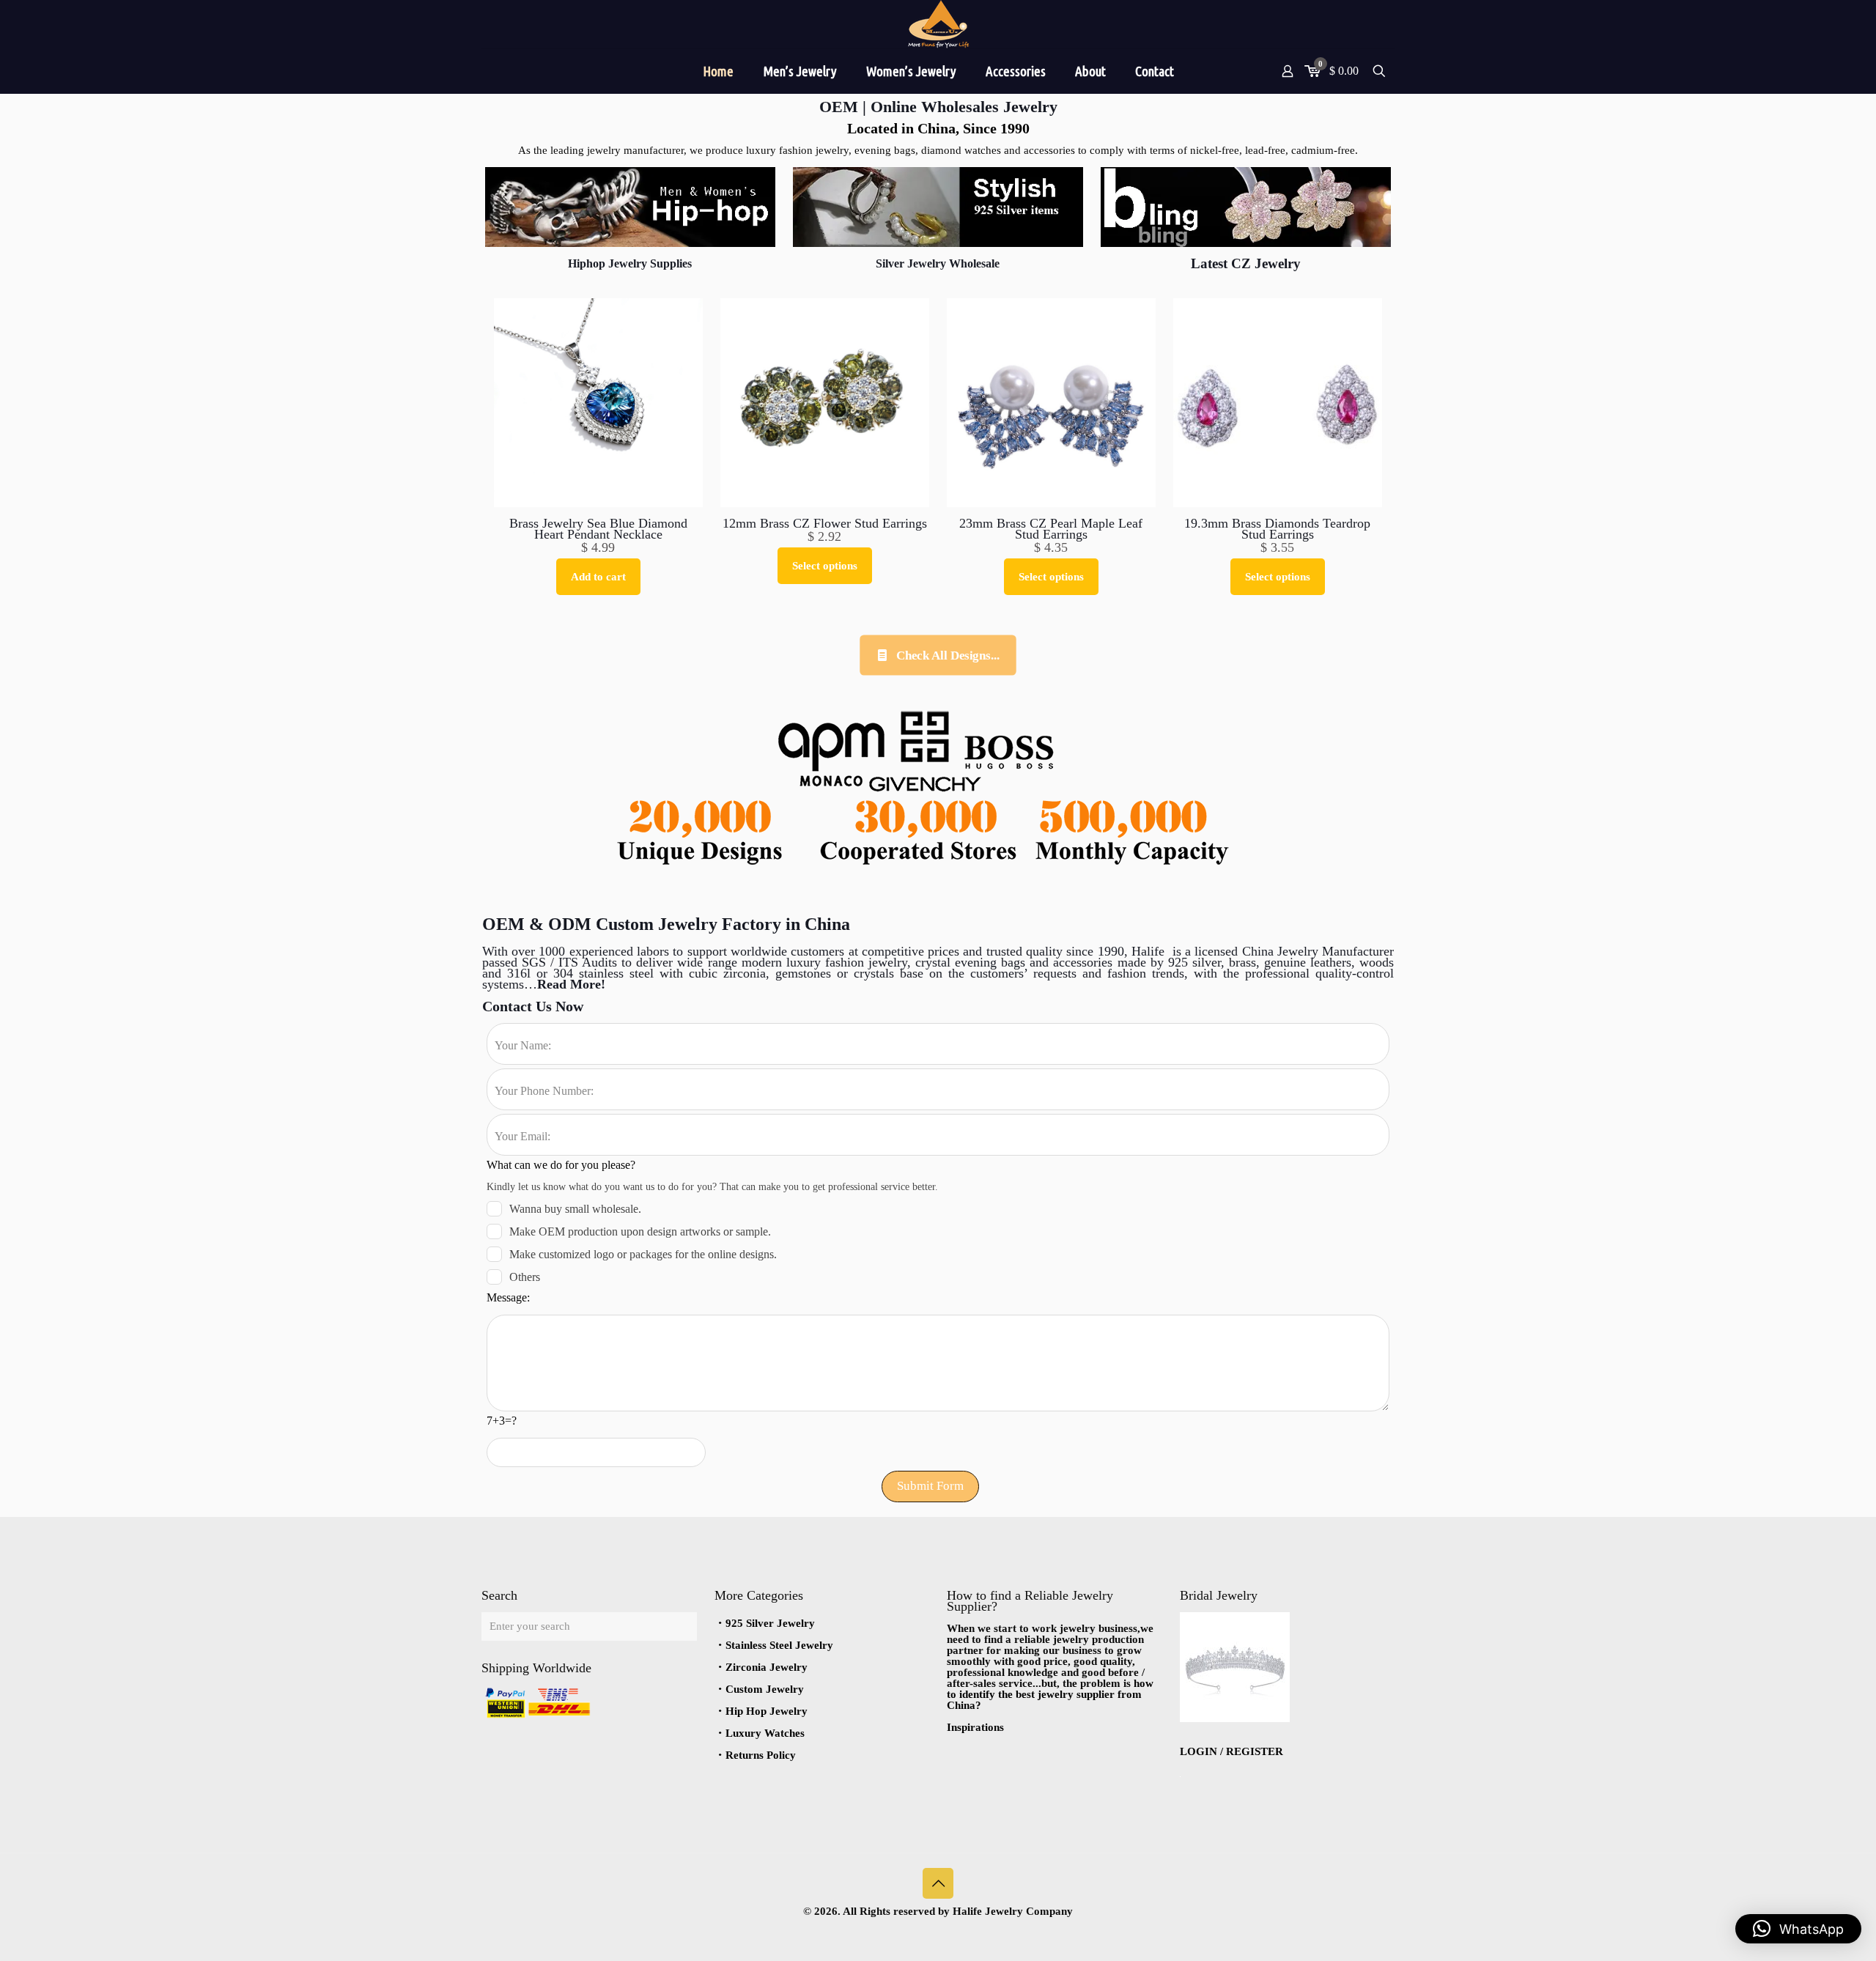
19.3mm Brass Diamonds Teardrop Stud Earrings (1277, 529)
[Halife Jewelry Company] (938, 24)
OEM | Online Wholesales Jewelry (938, 107)
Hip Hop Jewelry (767, 1711)
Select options (825, 566)
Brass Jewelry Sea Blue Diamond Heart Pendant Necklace (598, 529)
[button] (1798, 1929)
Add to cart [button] (598, 577)
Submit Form (930, 1486)
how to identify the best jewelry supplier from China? (1050, 1694)
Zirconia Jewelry (767, 1667)
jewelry (886, 962)
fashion (845, 962)
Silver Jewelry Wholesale (938, 263)
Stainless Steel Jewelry (779, 1645)
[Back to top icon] (938, 1883)
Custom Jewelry (765, 1689)
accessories (1083, 962)
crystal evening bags (972, 962)
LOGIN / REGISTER (1231, 1751)
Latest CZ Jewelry (1246, 263)
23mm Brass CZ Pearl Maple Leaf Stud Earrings (1051, 529)
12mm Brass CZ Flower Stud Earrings (825, 523)
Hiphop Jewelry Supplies (630, 263)
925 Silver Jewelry (770, 1623)
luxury (806, 962)
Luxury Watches (765, 1733)
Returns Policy (761, 1755)
